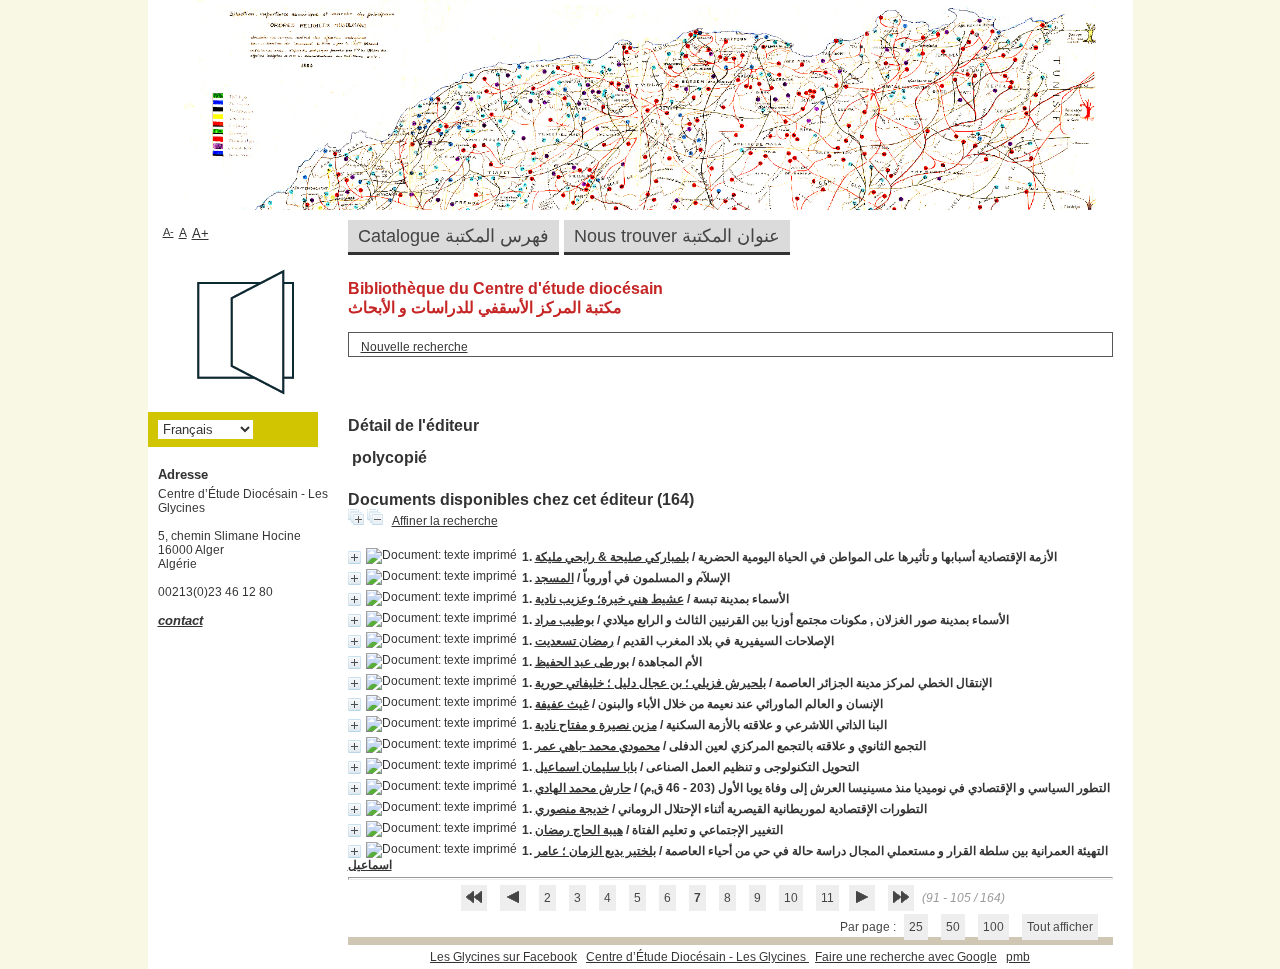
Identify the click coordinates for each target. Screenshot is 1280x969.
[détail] (354, 557)
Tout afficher (1060, 927)
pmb (1018, 957)
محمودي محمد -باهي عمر (597, 746)
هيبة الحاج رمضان (579, 830)
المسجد (554, 578)
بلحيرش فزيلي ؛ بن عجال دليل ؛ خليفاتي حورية (650, 683)
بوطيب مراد (564, 620)
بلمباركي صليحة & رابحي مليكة (612, 557)
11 (827, 898)
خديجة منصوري (572, 809)
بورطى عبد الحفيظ (582, 662)
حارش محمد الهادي (583, 788)
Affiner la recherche (445, 521)
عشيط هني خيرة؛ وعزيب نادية (609, 599)
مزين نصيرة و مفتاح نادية (596, 725)
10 (791, 898)
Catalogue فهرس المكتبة (453, 236)
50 (953, 927)
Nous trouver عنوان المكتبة (677, 236)
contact (180, 620)
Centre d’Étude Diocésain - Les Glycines (697, 957)
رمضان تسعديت (574, 641)
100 (993, 927)
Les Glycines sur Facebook (503, 957)
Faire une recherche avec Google (906, 957)
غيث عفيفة (562, 704)
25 (916, 927)
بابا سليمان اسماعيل (586, 767)
